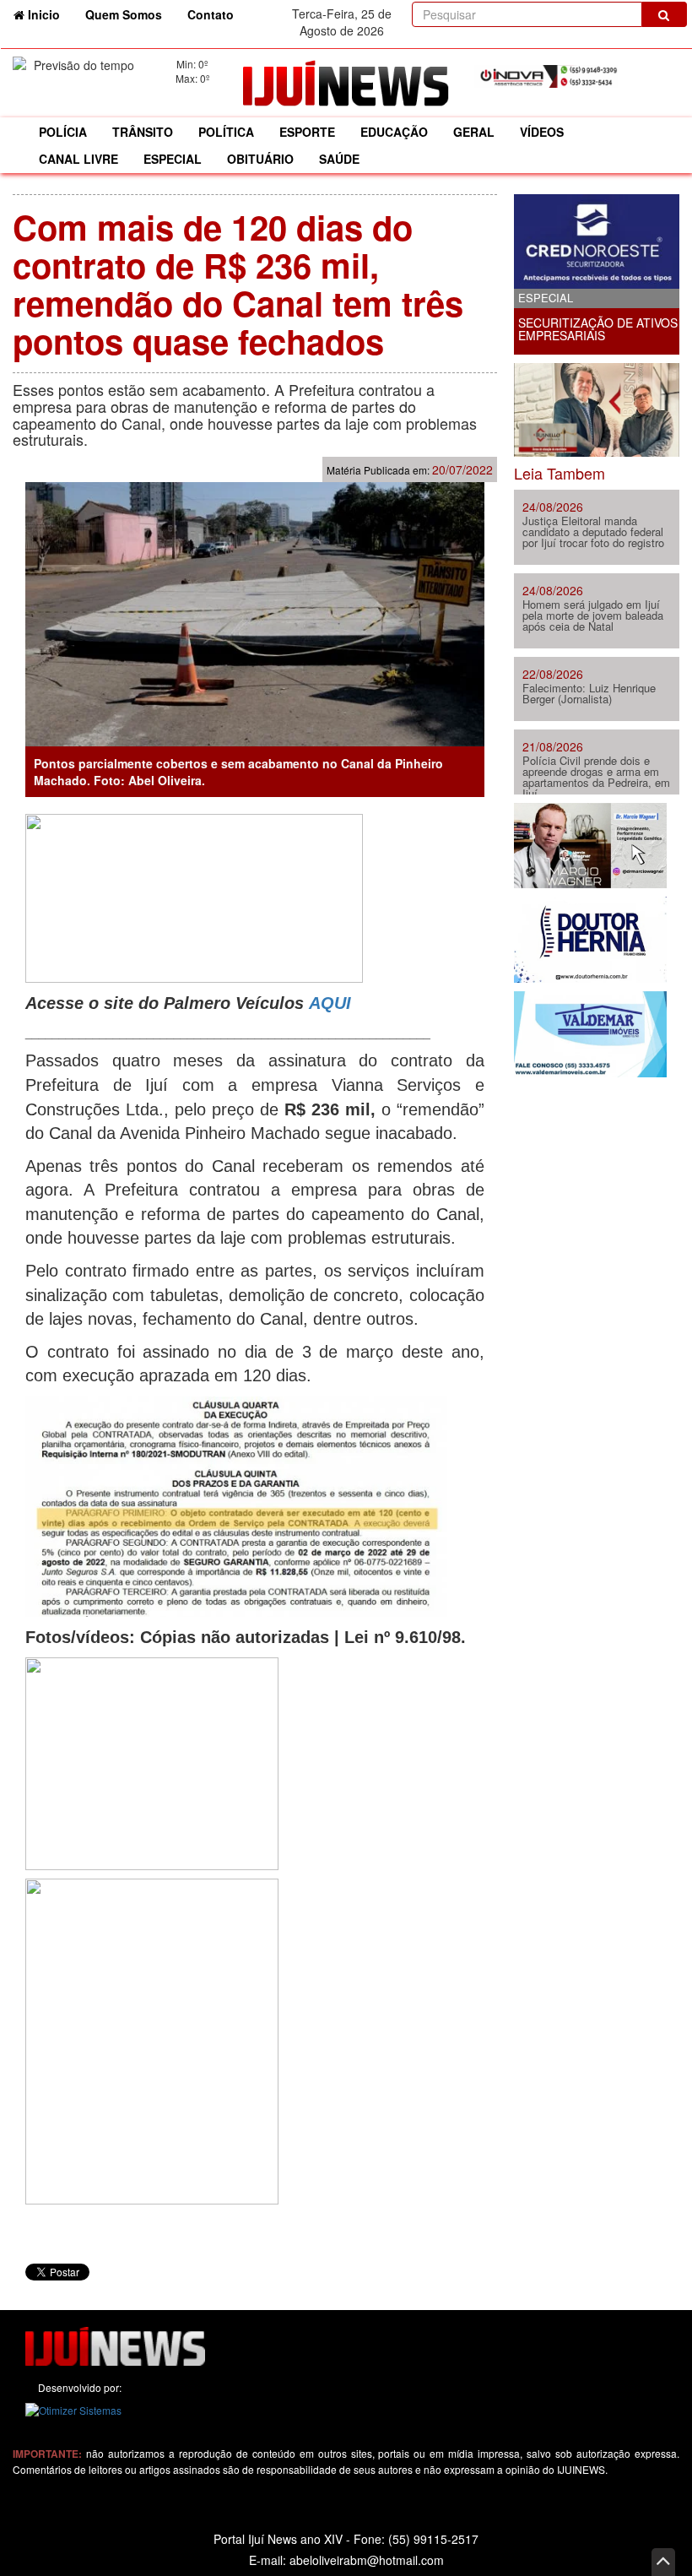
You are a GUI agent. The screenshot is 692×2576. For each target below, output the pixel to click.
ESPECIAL (173, 159)
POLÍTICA (226, 132)
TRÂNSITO (143, 132)
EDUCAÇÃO (394, 132)
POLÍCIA (63, 132)
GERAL (474, 132)
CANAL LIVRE (78, 159)
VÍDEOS (542, 132)
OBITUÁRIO (260, 159)
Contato (211, 14)
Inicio (49, 14)
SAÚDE (339, 159)
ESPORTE (307, 132)
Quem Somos (124, 14)
